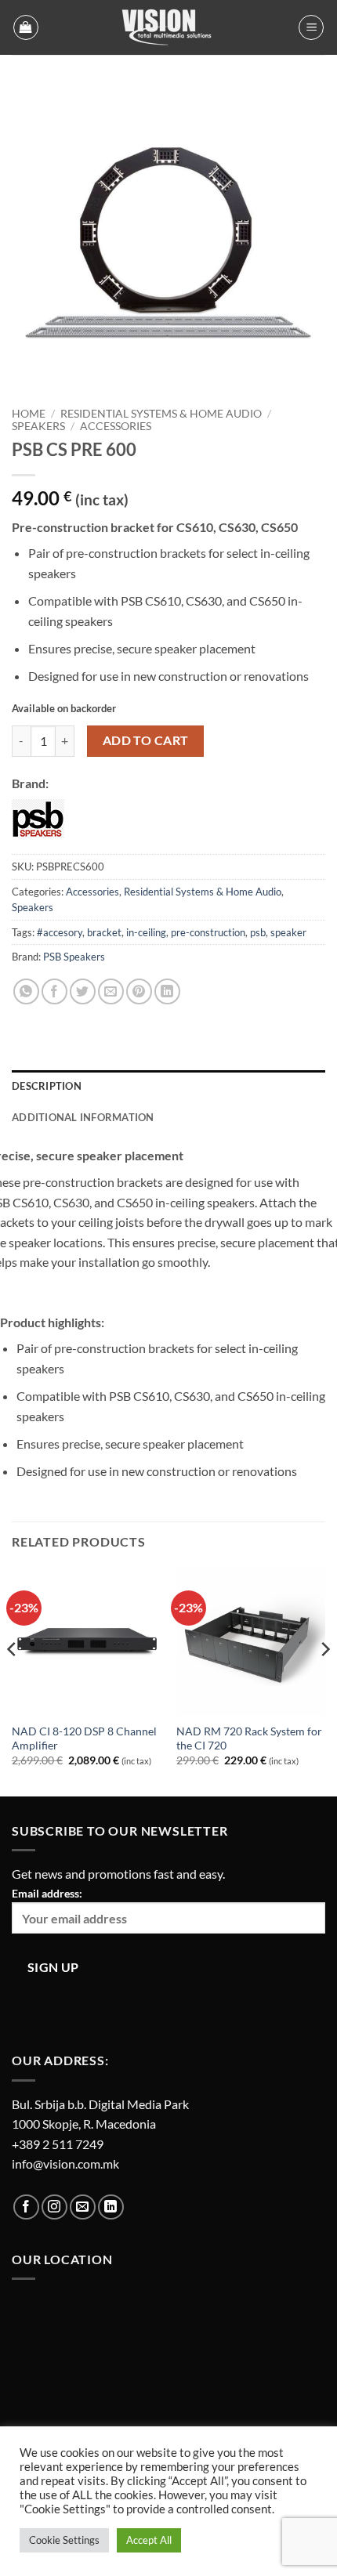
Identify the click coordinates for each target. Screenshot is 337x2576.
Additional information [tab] (83, 1117)
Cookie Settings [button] (64, 2540)
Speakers (38, 426)
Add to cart (146, 740)
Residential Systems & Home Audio (161, 414)
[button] (26, 27)
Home (29, 414)
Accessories (116, 426)
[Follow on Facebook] (26, 2207)
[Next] (324, 1681)
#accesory (60, 932)
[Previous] (13, 1681)
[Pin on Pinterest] (139, 991)
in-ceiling (146, 932)
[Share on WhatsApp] (26, 991)
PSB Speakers (74, 957)
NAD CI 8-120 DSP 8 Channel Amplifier (84, 1738)
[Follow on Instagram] (54, 2207)
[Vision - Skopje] (168, 27)
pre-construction (208, 932)
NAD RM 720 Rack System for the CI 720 (249, 1738)
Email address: (47, 1893)
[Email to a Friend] (111, 991)
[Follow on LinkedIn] (111, 2207)
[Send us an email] (83, 2207)
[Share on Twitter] (83, 991)
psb (258, 932)
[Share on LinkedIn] (167, 991)
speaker (288, 932)
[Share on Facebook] (54, 991)
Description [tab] (47, 1086)
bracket (104, 932)
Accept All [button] (149, 2540)
